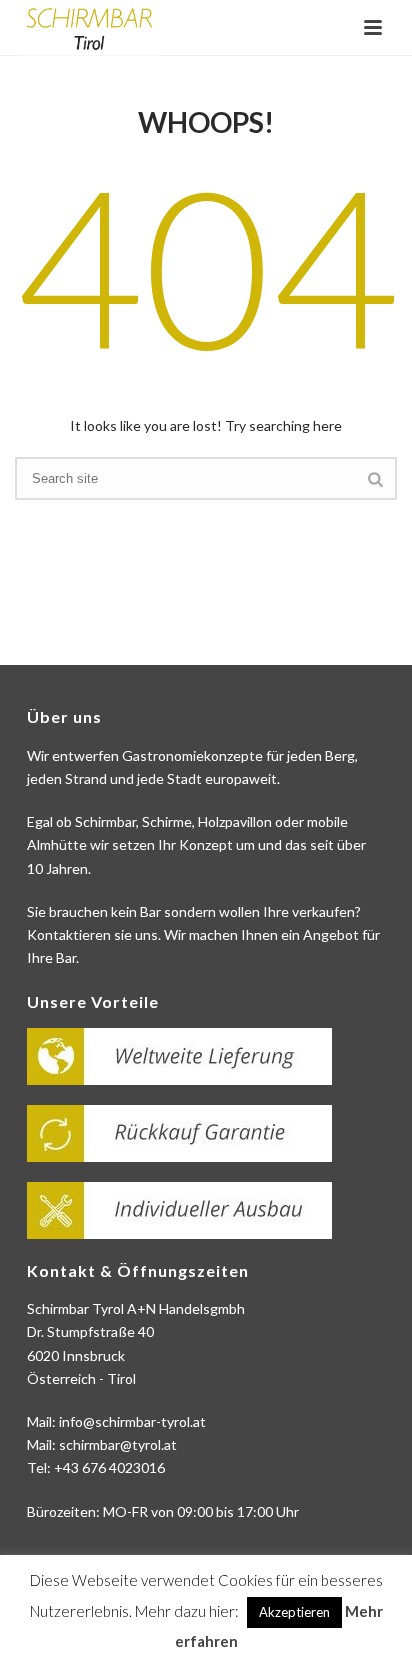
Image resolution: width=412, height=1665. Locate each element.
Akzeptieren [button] (294, 1612)
